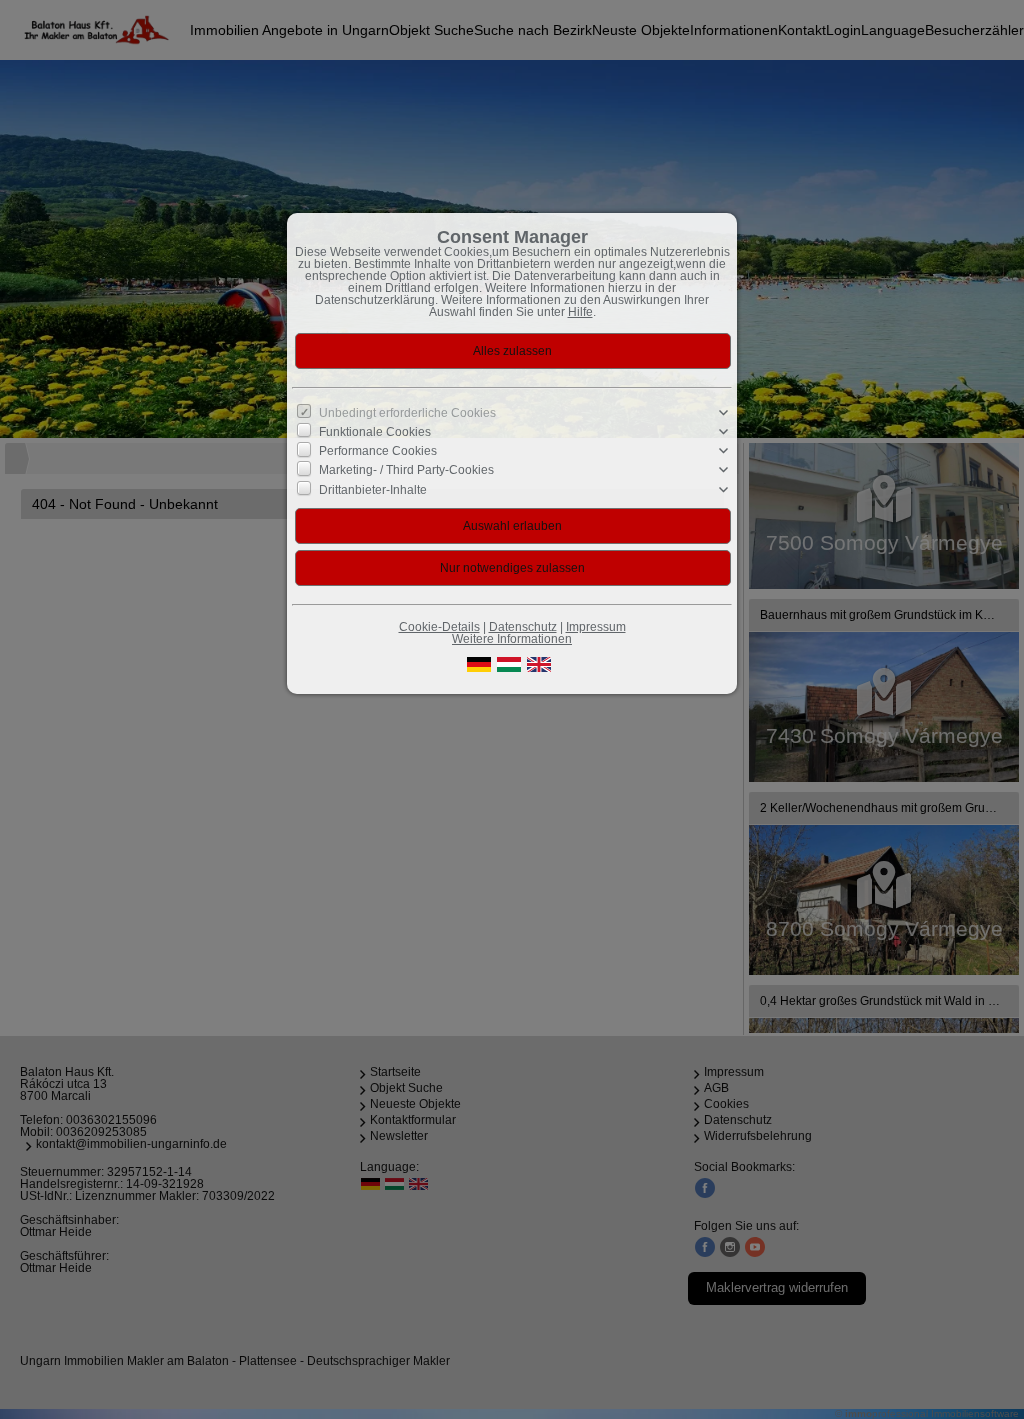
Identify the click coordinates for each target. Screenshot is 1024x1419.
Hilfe (580, 312)
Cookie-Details (439, 627)
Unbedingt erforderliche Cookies (407, 413)
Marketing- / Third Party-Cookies (406, 470)
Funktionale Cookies (375, 432)
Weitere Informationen (512, 639)
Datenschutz (523, 627)
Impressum (596, 627)
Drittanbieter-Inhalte (373, 489)
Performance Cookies (378, 451)
